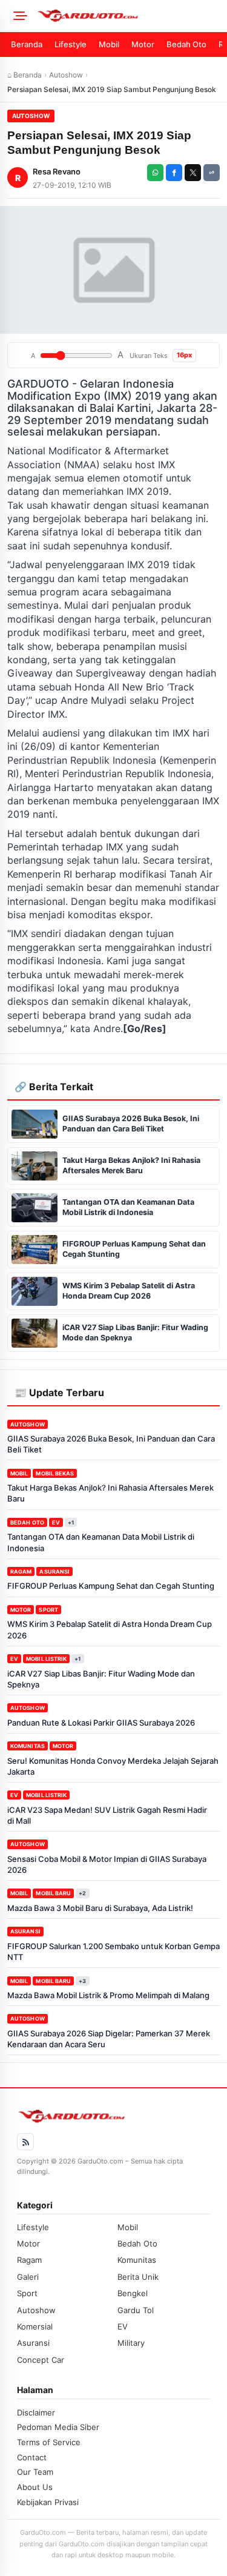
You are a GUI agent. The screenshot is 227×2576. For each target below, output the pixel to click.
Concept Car (41, 2360)
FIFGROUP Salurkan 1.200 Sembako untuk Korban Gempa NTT (113, 1952)
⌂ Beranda (25, 75)
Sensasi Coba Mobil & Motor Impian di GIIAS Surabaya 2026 (107, 1864)
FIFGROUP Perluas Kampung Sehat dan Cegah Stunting (111, 1586)
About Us (35, 2487)
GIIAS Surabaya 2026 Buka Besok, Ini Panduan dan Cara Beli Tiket (111, 1444)
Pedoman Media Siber (58, 2427)
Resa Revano (57, 171)
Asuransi (54, 1571)
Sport (48, 1610)
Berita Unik (138, 2277)
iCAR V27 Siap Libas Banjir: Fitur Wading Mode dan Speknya (101, 1679)
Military (131, 2343)
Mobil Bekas (55, 1473)
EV (56, 1522)
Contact (32, 2457)
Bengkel (133, 2293)
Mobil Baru (53, 1893)
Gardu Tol (136, 2310)
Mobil (109, 44)
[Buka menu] (18, 16)
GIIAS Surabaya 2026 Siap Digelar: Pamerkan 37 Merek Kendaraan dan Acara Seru (109, 2039)
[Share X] (193, 173)
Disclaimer (36, 2412)
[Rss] (25, 2142)
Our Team (35, 2472)
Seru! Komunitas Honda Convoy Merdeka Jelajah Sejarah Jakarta (113, 1766)
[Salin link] (212, 173)
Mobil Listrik (46, 1659)
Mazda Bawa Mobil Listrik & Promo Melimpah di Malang (108, 1995)
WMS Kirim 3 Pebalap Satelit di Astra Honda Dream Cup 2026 (110, 1629)
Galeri (28, 2277)
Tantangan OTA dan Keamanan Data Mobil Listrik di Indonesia (101, 1542)
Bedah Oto (186, 44)
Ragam (21, 1571)
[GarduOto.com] (128, 16)
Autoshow (66, 75)
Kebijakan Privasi (48, 2502)
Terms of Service (49, 2442)
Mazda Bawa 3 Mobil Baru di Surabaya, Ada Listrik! (100, 1908)
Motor (143, 44)
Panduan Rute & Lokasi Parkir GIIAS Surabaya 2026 (101, 1723)
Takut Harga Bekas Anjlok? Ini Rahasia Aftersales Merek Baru (110, 1493)
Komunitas (28, 1746)
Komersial (35, 2326)
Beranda (27, 44)
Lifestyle (71, 44)
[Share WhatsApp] (155, 173)
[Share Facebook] (174, 173)
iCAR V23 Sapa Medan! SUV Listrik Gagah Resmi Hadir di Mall (107, 1815)
